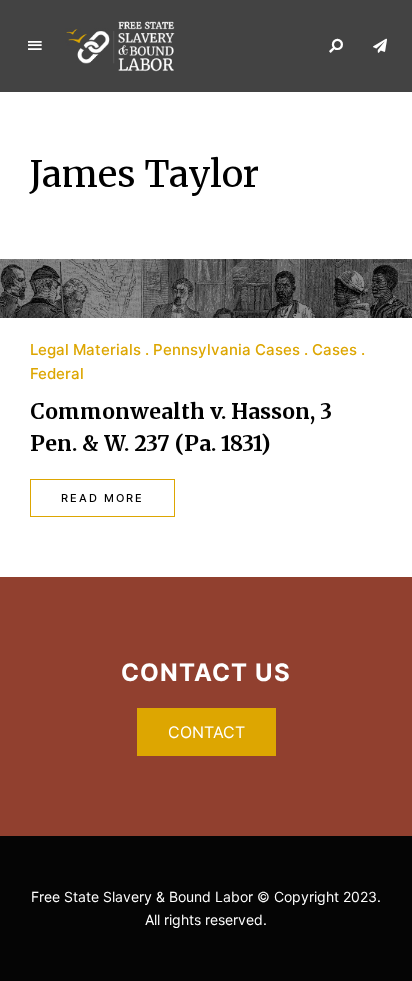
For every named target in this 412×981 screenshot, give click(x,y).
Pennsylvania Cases (226, 349)
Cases (334, 349)
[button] (206, 732)
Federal (57, 373)
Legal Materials (85, 349)
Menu (35, 46)
